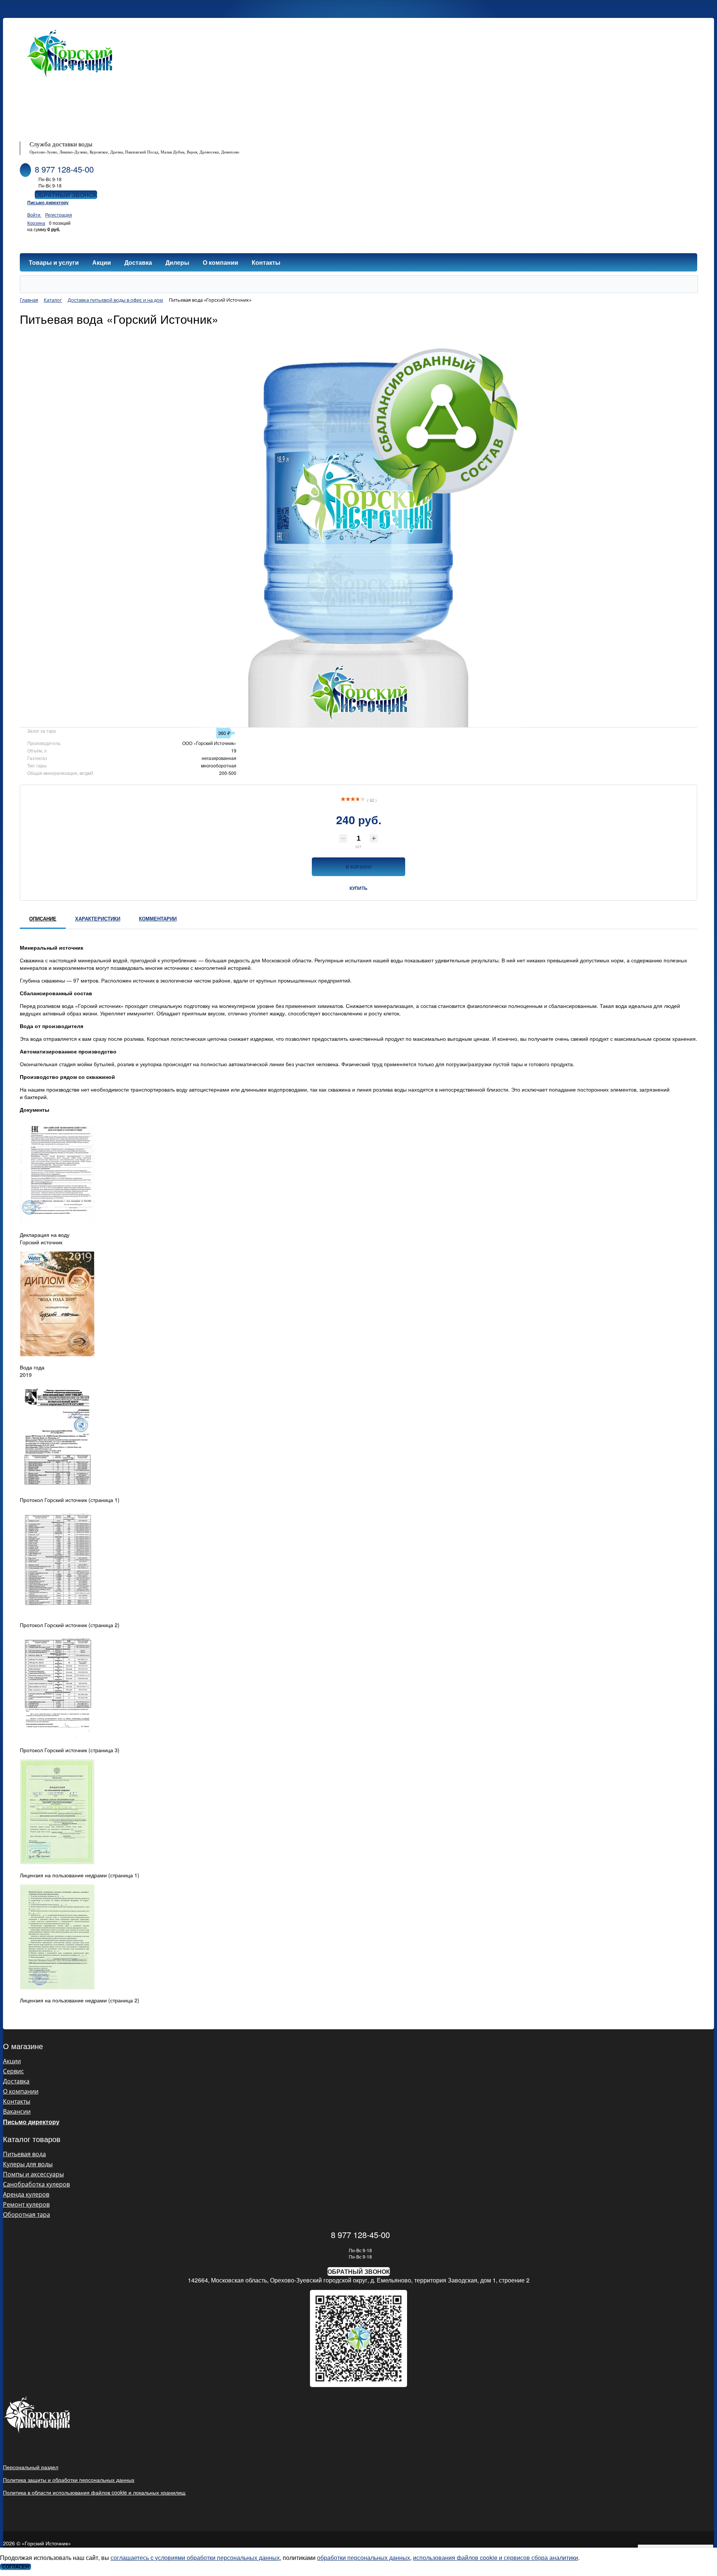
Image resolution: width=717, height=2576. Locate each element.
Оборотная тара (27, 2215)
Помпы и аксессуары (33, 2174)
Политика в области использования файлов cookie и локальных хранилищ (94, 2492)
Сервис (13, 2071)
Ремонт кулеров (26, 2204)
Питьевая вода (24, 2154)
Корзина (36, 223)
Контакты (17, 2101)
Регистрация (59, 215)
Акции (12, 2061)
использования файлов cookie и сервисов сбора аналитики (496, 2558)
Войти (34, 215)
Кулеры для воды (28, 2164)
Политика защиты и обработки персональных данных (69, 2480)
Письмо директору (48, 202)
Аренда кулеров (26, 2194)
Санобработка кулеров (36, 2184)
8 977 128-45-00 (64, 169)
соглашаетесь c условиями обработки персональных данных (195, 2558)
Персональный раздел (31, 2467)
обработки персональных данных (364, 2558)
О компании (21, 2091)
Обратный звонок (66, 195)
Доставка (16, 2081)
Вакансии (17, 2111)
